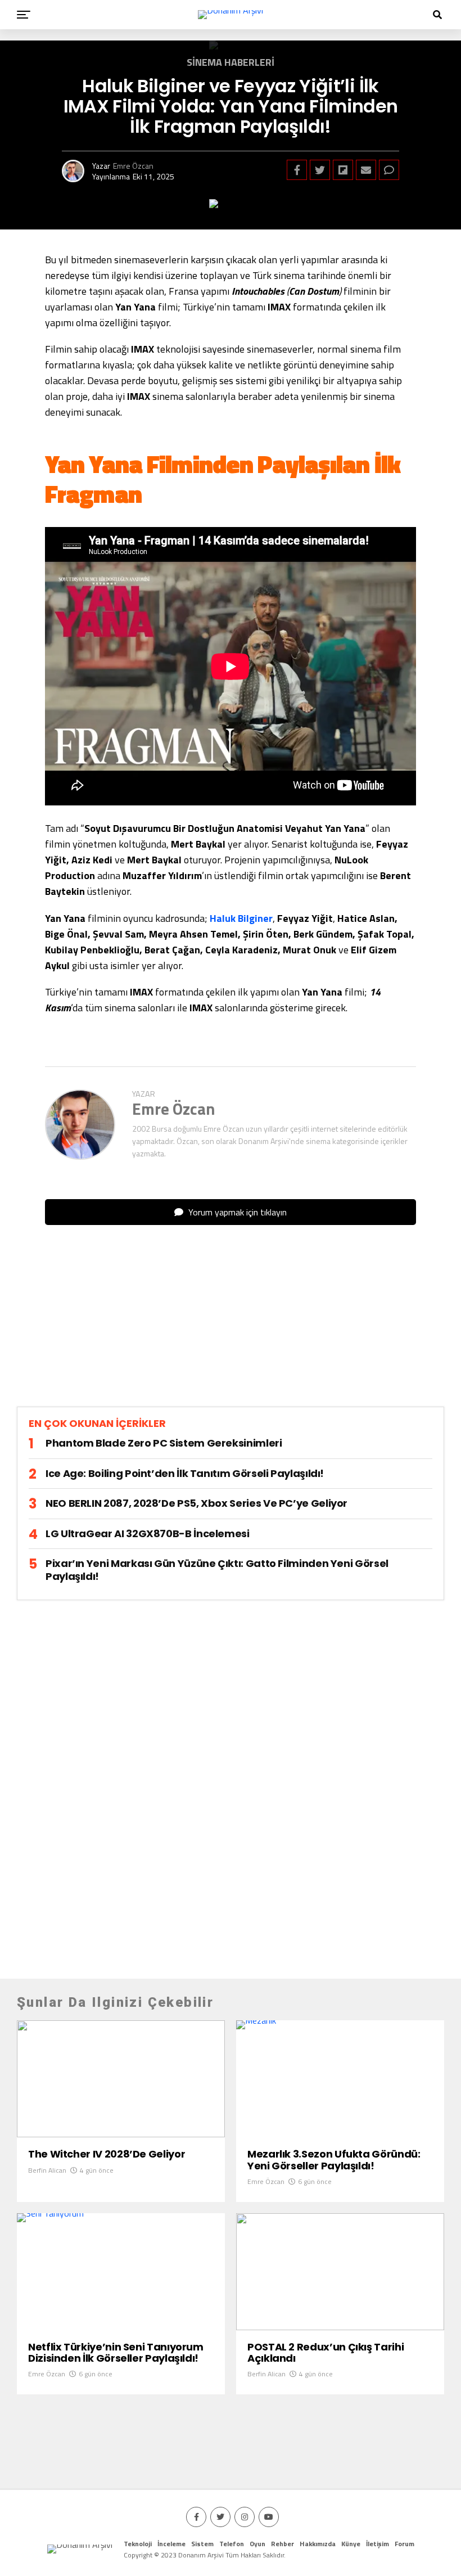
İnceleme (171, 2544)
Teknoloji (138, 2544)
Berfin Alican (47, 2170)
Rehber (283, 2544)
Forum (404, 2544)
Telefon (232, 2544)
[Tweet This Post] (320, 170)
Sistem (202, 2544)
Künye (351, 2544)
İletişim (378, 2544)
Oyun (257, 2544)
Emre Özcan (133, 166)
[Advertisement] (231, 1325)
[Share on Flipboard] (343, 170)
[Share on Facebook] (297, 170)
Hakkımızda (318, 2544)
